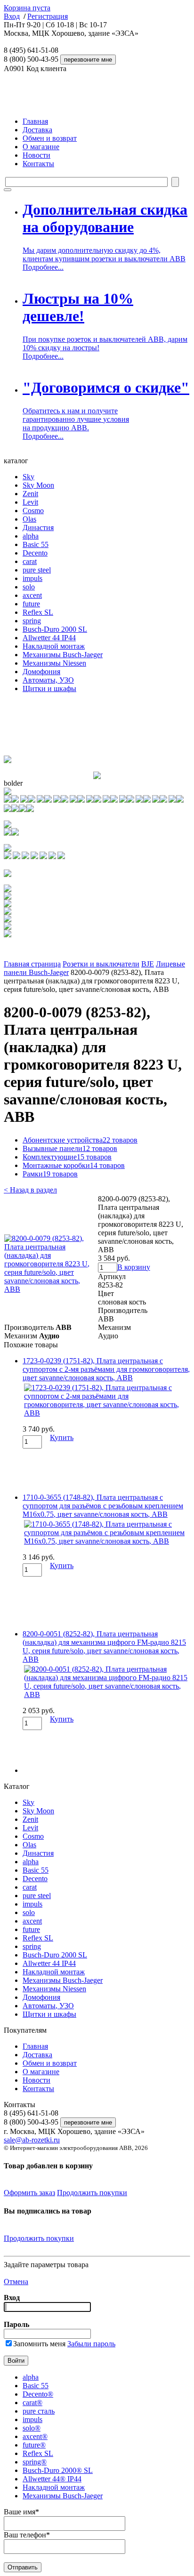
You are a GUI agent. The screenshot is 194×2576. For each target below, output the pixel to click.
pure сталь (39, 2411)
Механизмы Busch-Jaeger (63, 655)
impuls (32, 578)
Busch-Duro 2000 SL (55, 629)
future (31, 604)
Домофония (41, 672)
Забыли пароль (91, 2344)
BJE (148, 964)
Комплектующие (67, 1157)
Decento (35, 553)
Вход (12, 16)
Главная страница (32, 964)
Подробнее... (43, 267)
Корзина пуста (27, 8)
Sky (28, 477)
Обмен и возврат (50, 138)
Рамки (50, 1174)
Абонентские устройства (80, 1140)
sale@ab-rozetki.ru (32, 2140)
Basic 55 (36, 544)
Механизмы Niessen (54, 663)
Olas (29, 519)
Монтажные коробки (74, 1165)
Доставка (37, 130)
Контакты (38, 164)
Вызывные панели (70, 1148)
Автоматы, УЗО (48, 680)
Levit (30, 502)
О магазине (41, 147)
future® (34, 2445)
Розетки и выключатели (101, 964)
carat (30, 561)
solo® (32, 2428)
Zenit (30, 494)
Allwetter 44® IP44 (52, 2479)
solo (29, 587)
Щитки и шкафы (49, 688)
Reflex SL (38, 612)
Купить (62, 1437)
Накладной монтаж (54, 646)
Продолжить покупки (92, 2193)
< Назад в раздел (30, 1190)
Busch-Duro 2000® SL (58, 2470)
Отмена (16, 2282)
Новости (36, 155)
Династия (38, 527)
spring (32, 621)
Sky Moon (38, 485)
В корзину (134, 1267)
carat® (32, 2403)
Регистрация (48, 16)
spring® (35, 2462)
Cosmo (33, 511)
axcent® (35, 2436)
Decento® (38, 2394)
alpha (31, 536)
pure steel (37, 570)
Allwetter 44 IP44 (49, 638)
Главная (35, 121)
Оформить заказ (29, 2193)
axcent (32, 595)
